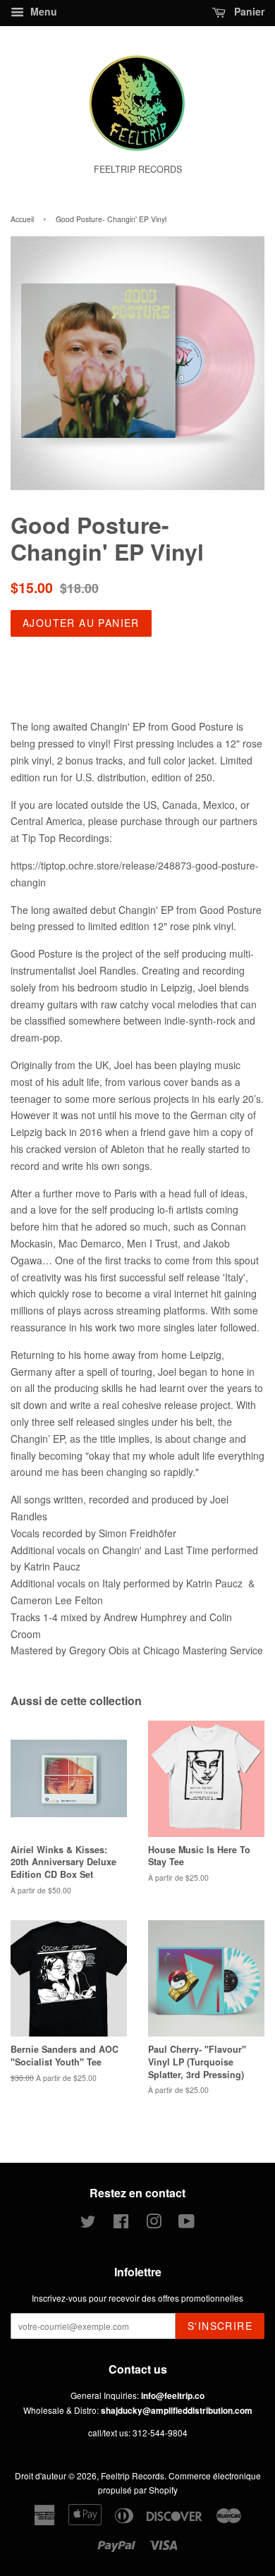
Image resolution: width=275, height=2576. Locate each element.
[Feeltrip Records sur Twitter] (88, 2224)
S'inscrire (220, 2326)
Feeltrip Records (133, 2476)
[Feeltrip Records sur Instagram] (154, 2224)
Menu (42, 11)
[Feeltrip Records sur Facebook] (121, 2224)
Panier (248, 11)
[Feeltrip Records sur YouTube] (187, 2224)
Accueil (22, 219)
